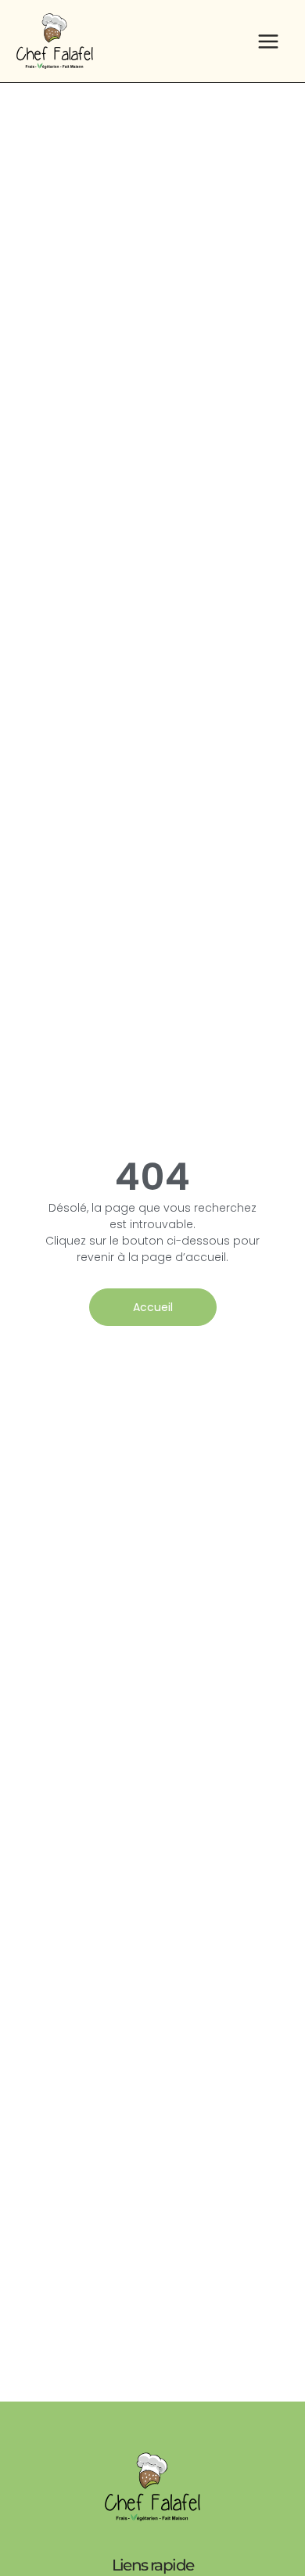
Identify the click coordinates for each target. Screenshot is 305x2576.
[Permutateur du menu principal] (268, 41)
